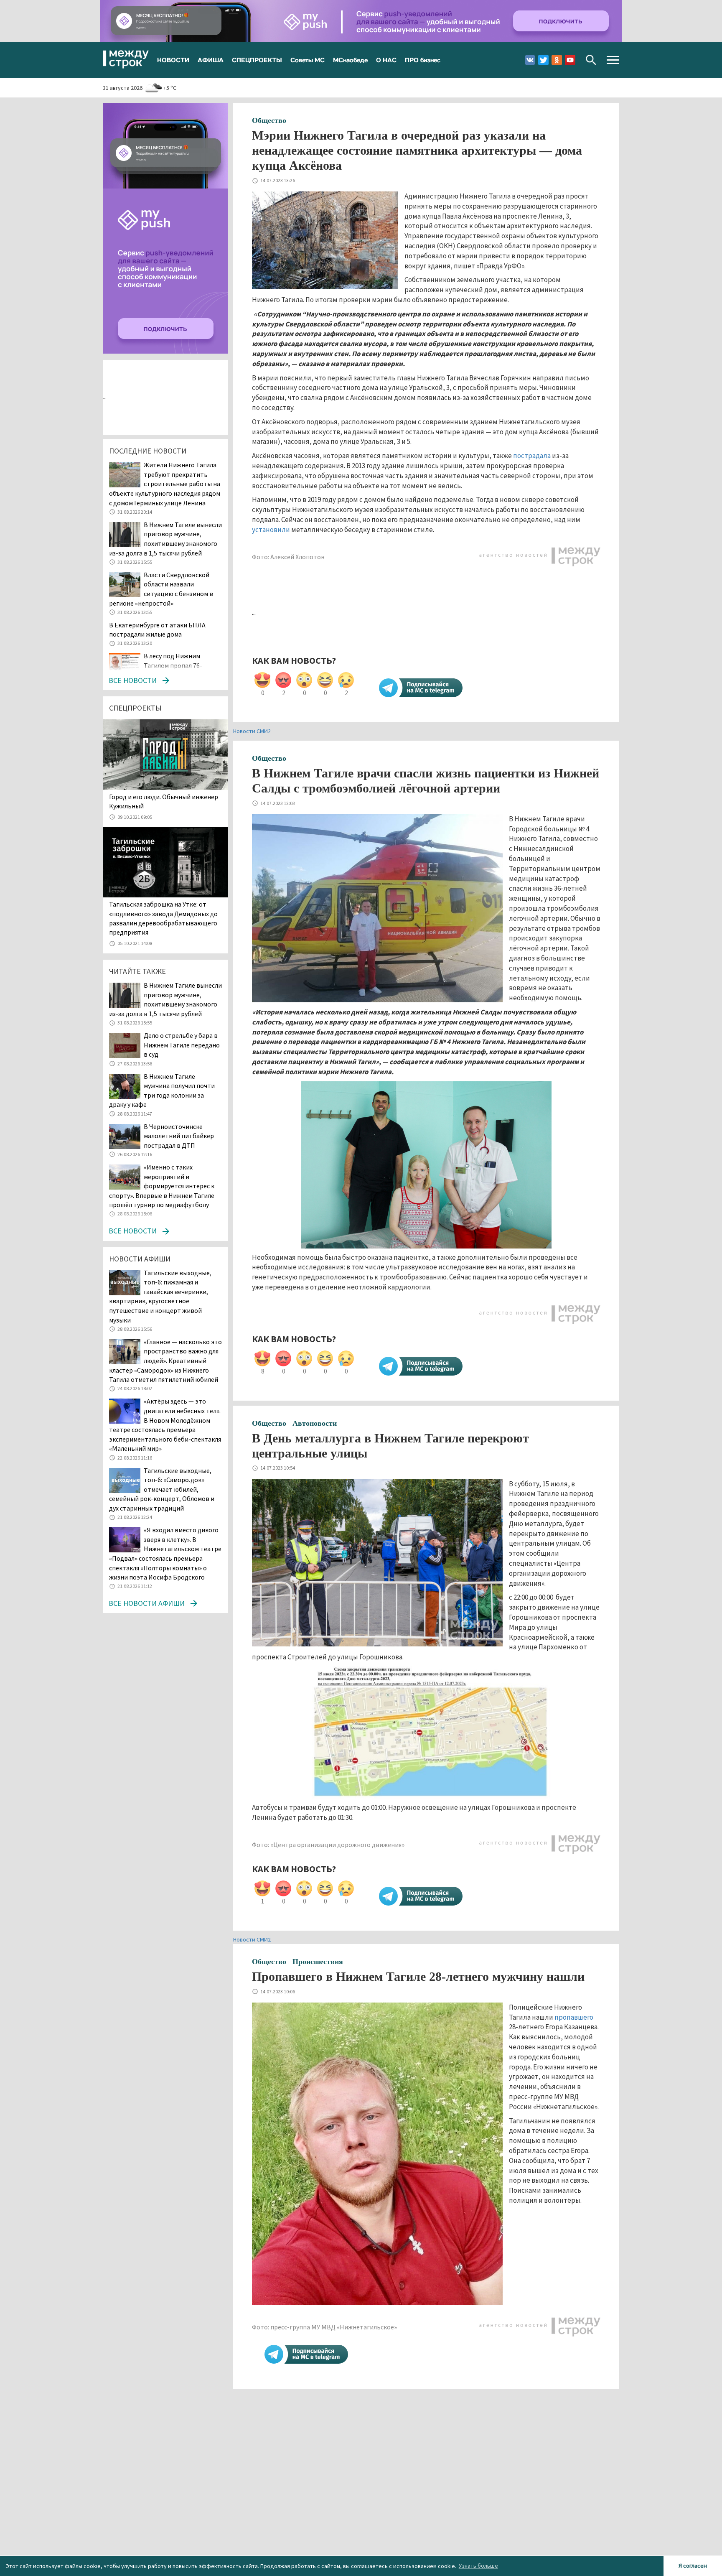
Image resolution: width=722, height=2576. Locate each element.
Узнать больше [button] (478, 2566)
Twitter (543, 60)
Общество (269, 120)
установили (272, 530)
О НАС (386, 60)
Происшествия (318, 1962)
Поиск (591, 60)
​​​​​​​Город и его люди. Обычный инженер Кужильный (164, 801)
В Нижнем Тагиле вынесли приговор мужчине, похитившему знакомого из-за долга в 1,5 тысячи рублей (165, 999)
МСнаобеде (350, 60)
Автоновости (315, 1423)
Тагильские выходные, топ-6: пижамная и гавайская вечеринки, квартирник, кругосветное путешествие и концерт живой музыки (160, 1296)
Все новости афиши (147, 1603)
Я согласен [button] (693, 2566)
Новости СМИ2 (252, 731)
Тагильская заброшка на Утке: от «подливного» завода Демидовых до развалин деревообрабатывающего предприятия (163, 918)
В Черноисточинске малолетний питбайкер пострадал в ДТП (179, 1136)
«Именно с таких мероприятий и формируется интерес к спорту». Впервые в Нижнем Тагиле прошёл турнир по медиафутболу (162, 1186)
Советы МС (308, 60)
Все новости (133, 680)
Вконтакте (530, 60)
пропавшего (574, 2017)
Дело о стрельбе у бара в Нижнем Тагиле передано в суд (182, 1045)
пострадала (532, 456)
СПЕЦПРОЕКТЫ (257, 60)
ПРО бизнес (423, 60)
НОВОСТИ (173, 60)
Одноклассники (557, 60)
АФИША (211, 60)
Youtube (570, 60)
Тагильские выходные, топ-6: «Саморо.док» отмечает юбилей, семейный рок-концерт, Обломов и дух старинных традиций (162, 1489)
